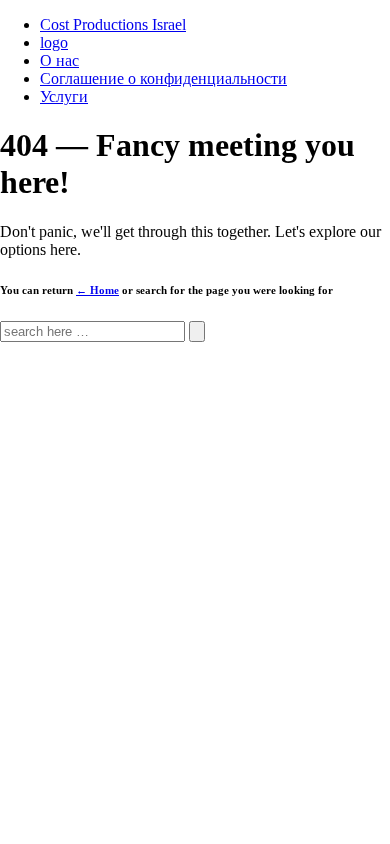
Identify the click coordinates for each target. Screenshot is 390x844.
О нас (59, 60)
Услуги (64, 96)
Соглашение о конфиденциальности (163, 78)
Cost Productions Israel (113, 24)
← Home (97, 290)
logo (54, 42)
